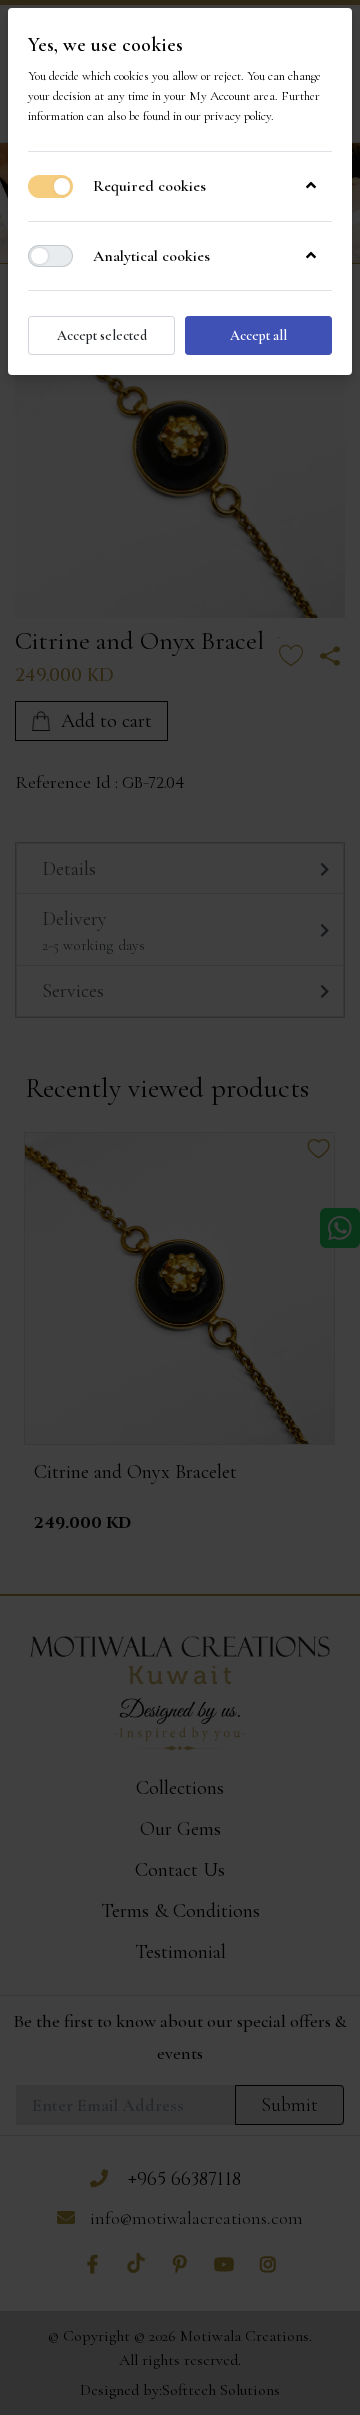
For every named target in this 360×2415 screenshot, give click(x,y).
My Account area (232, 96)
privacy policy (237, 116)
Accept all (258, 335)
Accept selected (102, 335)
